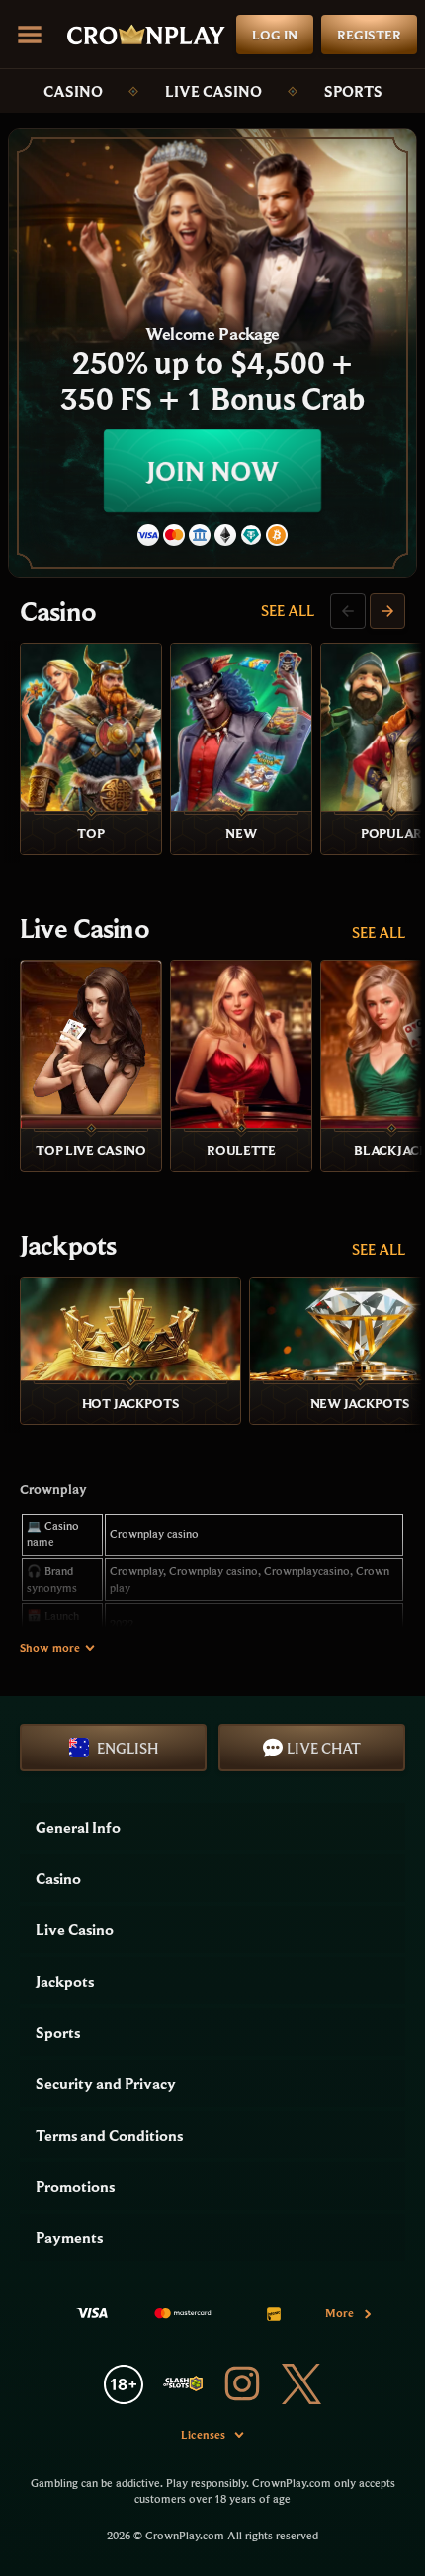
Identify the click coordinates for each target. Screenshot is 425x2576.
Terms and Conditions (109, 2135)
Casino (73, 91)
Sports (353, 91)
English (127, 1748)
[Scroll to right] (387, 611)
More (340, 2313)
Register (369, 35)
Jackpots (68, 1245)
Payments (69, 2237)
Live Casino (213, 91)
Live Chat (324, 1748)
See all (288, 610)
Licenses (203, 2434)
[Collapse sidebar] (30, 35)
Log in (275, 35)
